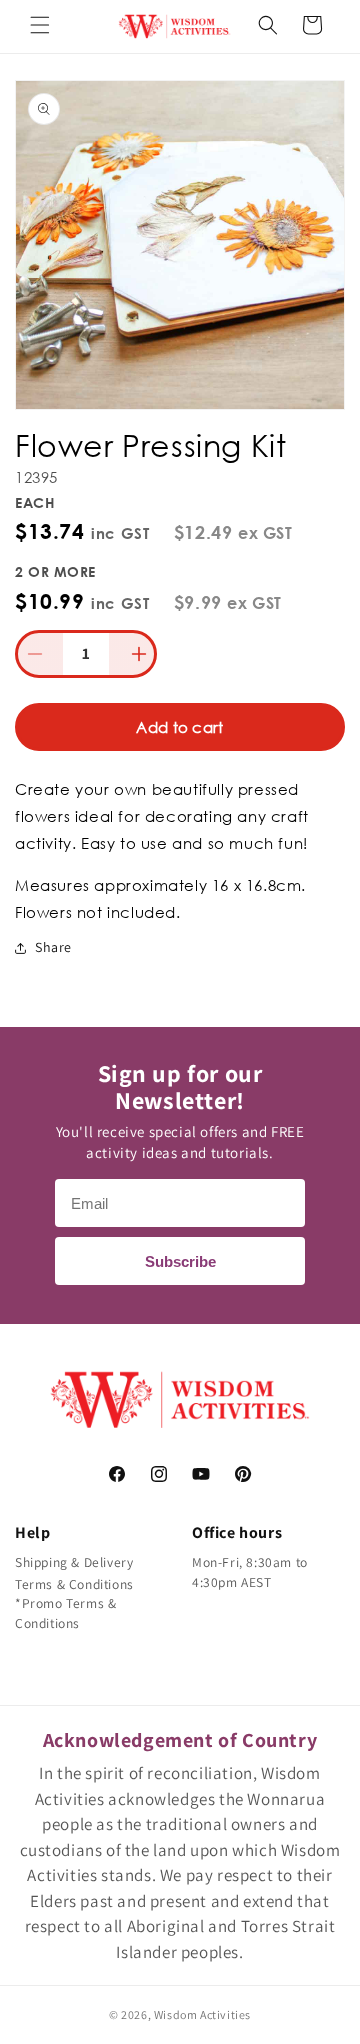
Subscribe (180, 1261)
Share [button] (53, 947)
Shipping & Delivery (74, 1562)
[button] (40, 25)
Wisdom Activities (202, 2014)
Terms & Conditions (74, 1584)
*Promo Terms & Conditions (65, 1613)
